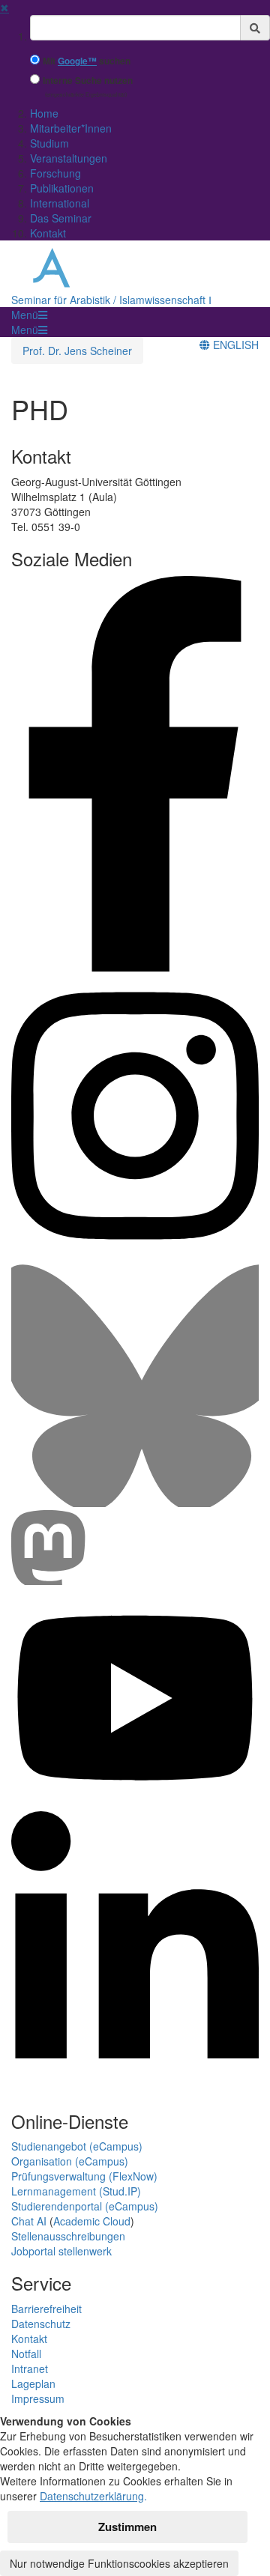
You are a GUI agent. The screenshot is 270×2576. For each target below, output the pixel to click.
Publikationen (62, 188)
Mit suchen (87, 61)
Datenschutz (41, 2324)
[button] (29, 315)
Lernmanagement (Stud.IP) (76, 2191)
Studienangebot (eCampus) (77, 2146)
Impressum (38, 2398)
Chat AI (29, 2221)
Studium (49, 143)
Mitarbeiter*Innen (71, 128)
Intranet (30, 2369)
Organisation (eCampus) (70, 2161)
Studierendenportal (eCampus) (85, 2206)
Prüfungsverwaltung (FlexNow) (84, 2176)
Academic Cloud (92, 2221)
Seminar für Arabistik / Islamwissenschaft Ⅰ (111, 300)
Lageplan (33, 2383)
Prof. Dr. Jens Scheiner (77, 351)
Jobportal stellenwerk (61, 2251)
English (234, 345)
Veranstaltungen (69, 158)
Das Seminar (61, 218)
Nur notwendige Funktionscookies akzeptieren (119, 2563)
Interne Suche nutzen (88, 81)
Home (44, 113)
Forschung (55, 173)
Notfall (26, 2354)
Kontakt (48, 233)
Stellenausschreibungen (68, 2236)
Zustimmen (127, 2527)
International (60, 203)
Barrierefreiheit (46, 2309)
